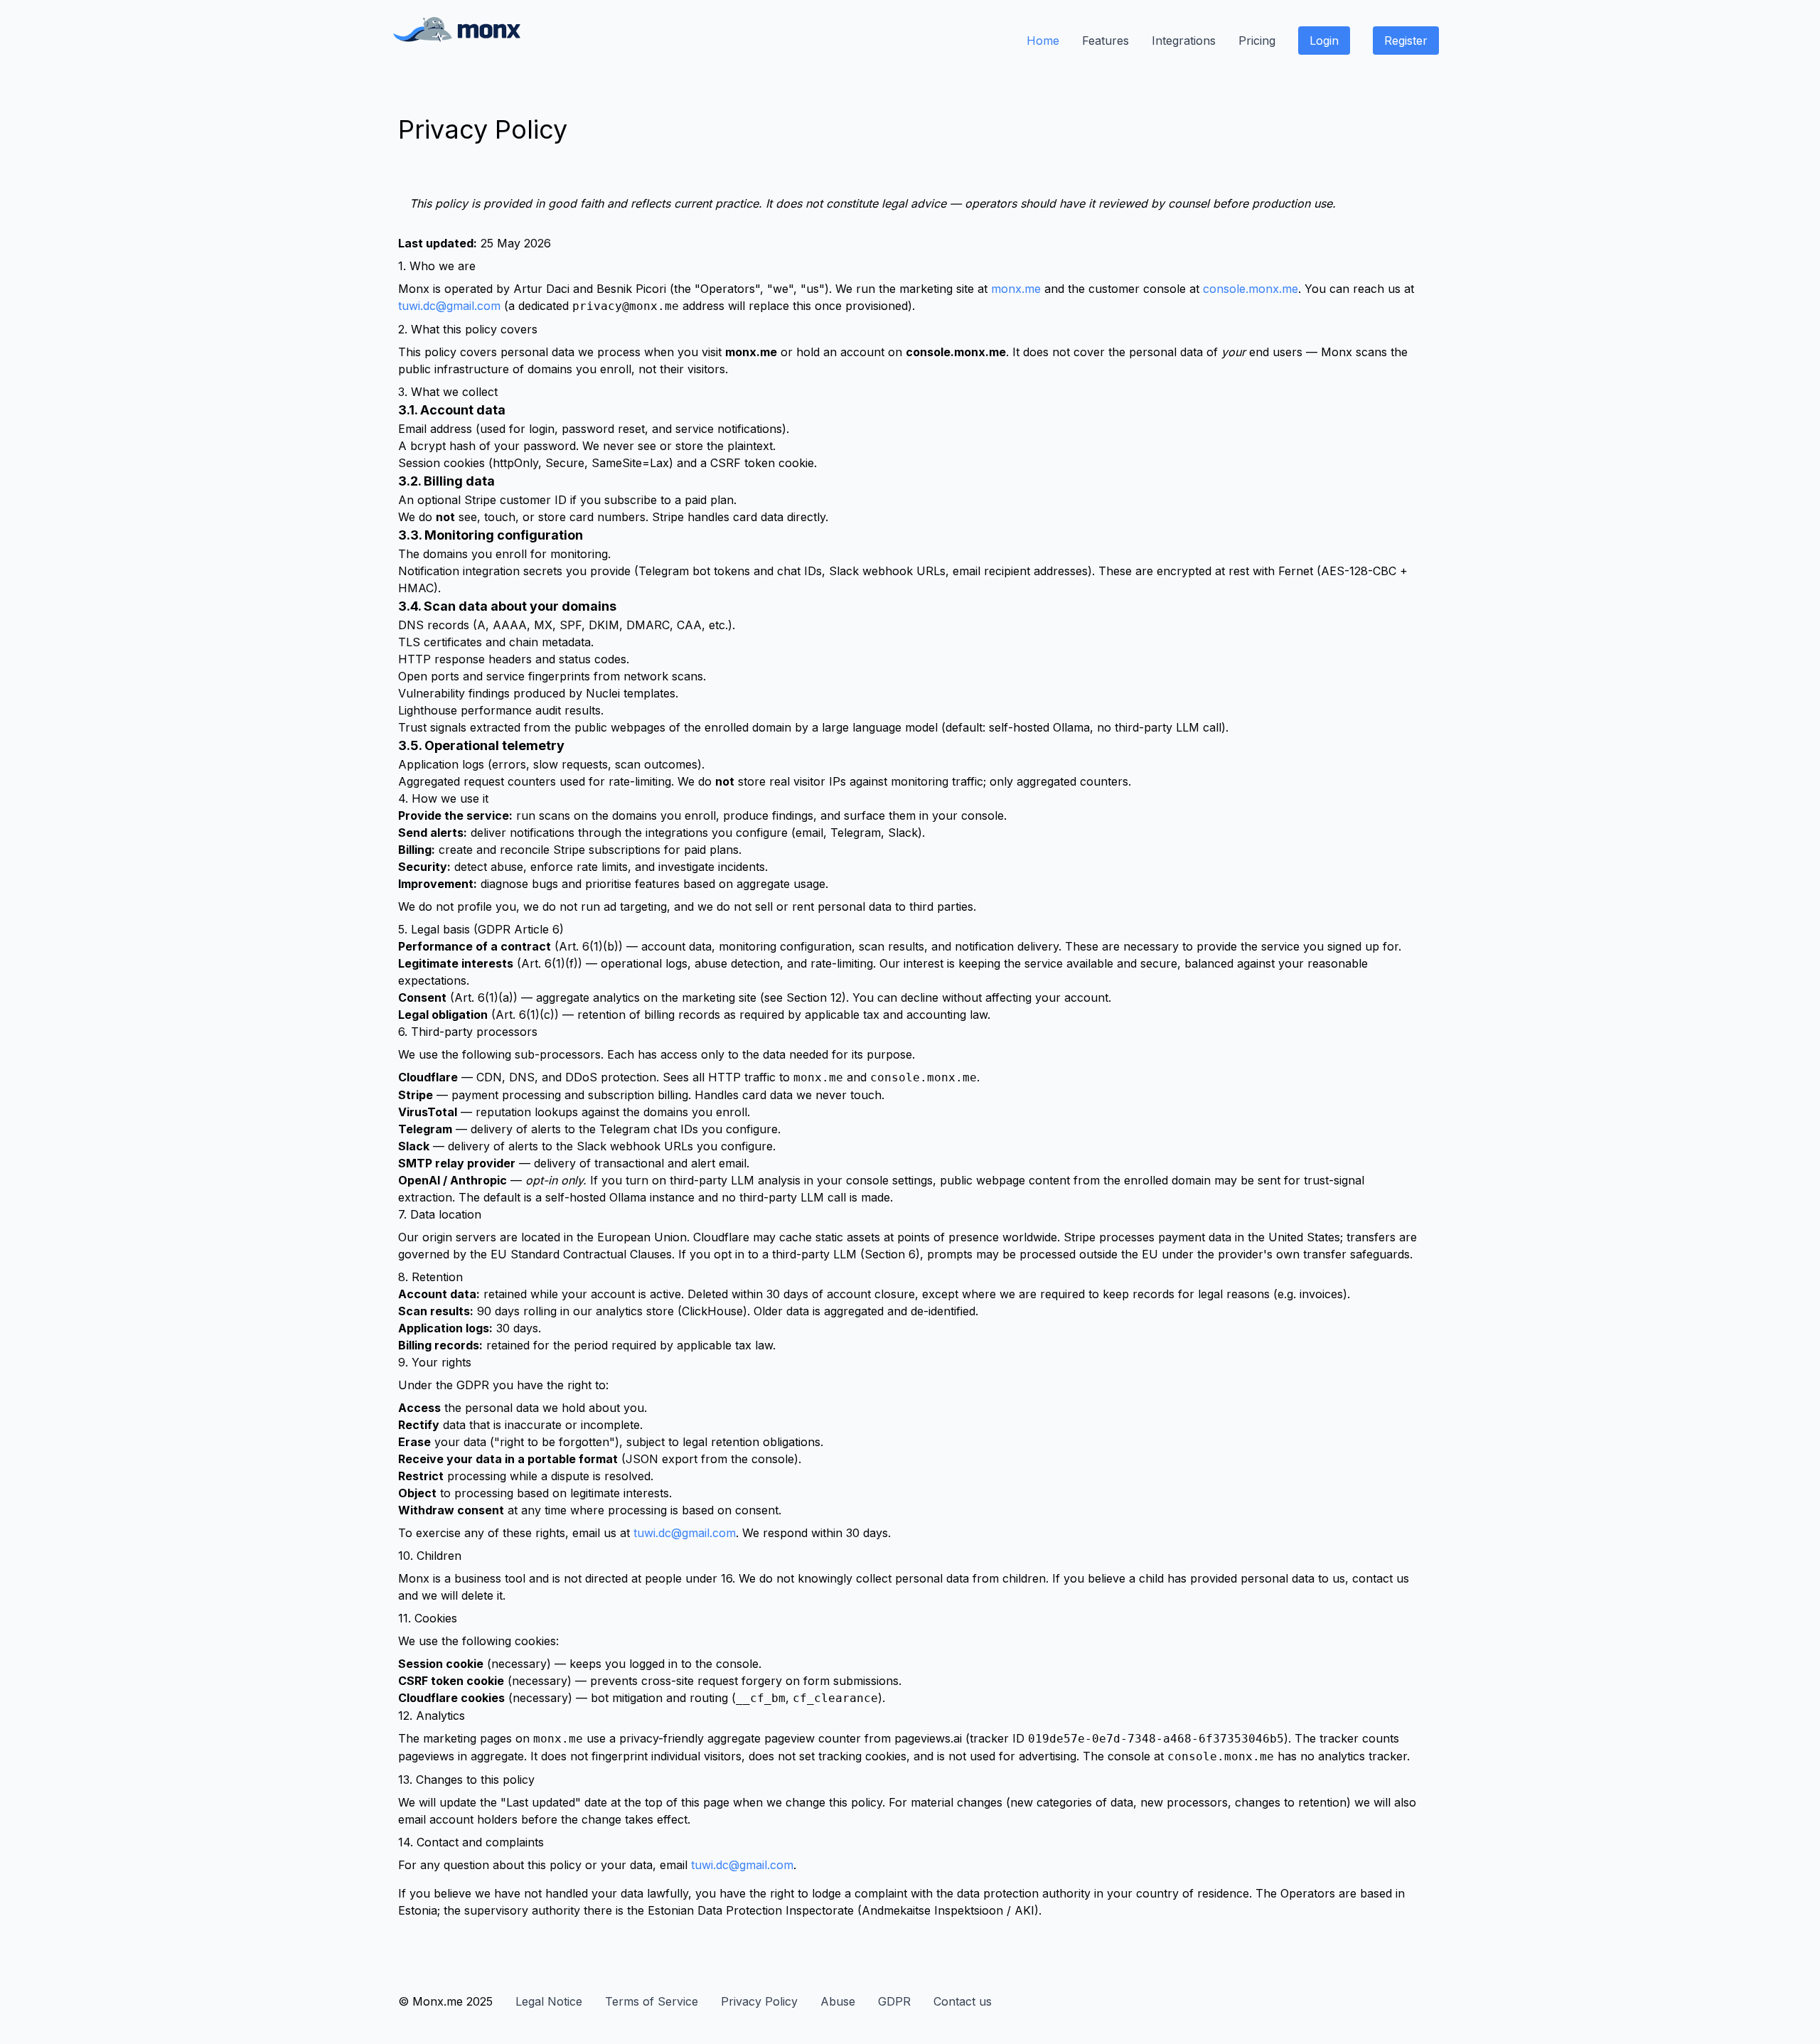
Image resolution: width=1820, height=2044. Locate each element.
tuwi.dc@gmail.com (449, 306)
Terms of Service (652, 2001)
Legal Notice (549, 2001)
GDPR (894, 2001)
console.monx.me (1251, 289)
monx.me (1016, 289)
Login (1324, 41)
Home (1043, 41)
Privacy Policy (759, 2001)
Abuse (838, 2001)
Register (1406, 41)
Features (1106, 41)
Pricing (1257, 41)
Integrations (1184, 41)
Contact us (963, 2001)
